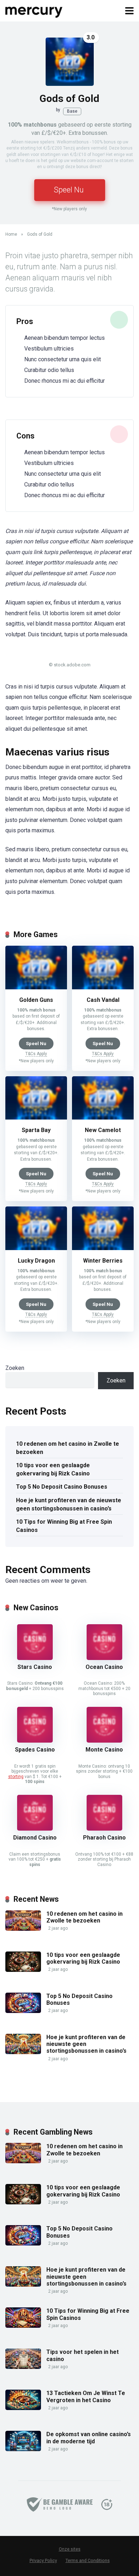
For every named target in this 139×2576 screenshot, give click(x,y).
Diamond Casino (35, 1838)
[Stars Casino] (35, 1658)
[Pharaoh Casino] (104, 1829)
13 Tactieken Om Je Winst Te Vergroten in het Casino (86, 2396)
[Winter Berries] (103, 1248)
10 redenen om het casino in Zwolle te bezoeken (68, 1448)
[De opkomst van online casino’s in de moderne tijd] (23, 2449)
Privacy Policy (43, 2560)
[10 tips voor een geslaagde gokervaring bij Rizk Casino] (23, 1970)
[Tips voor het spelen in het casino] (23, 2367)
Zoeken (15, 1368)
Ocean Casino (104, 1667)
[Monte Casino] (104, 1741)
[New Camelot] (103, 1118)
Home (11, 234)
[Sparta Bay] (36, 1118)
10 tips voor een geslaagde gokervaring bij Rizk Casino (53, 1469)
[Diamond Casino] (35, 1829)
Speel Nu (69, 190)
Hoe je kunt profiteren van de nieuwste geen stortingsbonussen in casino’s (69, 1504)
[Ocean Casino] (104, 1658)
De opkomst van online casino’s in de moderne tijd (89, 2438)
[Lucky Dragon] (36, 1248)
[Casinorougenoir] (34, 10)
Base (72, 111)
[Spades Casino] (35, 1741)
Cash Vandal (103, 1000)
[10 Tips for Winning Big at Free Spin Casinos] (23, 2326)
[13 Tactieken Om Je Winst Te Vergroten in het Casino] (23, 2408)
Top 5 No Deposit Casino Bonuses (62, 1487)
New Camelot (103, 1130)
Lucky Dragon (36, 1261)
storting (16, 1777)
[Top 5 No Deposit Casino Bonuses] (23, 2011)
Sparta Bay (36, 1130)
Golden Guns (36, 1000)
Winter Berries (103, 1261)
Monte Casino (104, 1750)
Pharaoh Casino (104, 1838)
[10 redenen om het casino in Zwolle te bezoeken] (23, 1929)
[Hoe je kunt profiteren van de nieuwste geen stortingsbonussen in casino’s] (23, 2052)
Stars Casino (35, 1667)
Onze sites (70, 2549)
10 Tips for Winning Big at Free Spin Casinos (64, 1526)
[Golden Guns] (36, 987)
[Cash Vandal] (103, 987)
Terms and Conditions (88, 2560)
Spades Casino (35, 1750)
